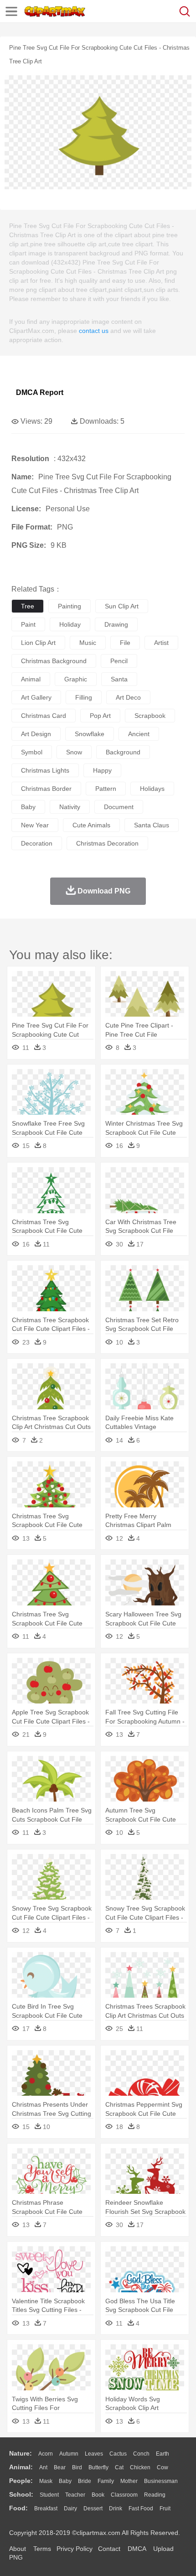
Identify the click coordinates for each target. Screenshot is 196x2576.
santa (119, 679)
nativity (70, 807)
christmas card (44, 716)
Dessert (93, 2508)
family (106, 2481)
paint (28, 624)
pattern (106, 789)
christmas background (54, 661)
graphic (76, 679)
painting (70, 606)
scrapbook (150, 716)
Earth (162, 2454)
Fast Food (141, 2508)
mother (129, 2481)
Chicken (140, 2467)
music (88, 643)
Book (98, 2495)
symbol (32, 752)
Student (49, 2495)
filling (84, 697)
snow (74, 752)
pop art (100, 716)
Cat (119, 2467)
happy (102, 770)
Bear (60, 2467)
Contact (109, 2549)
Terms (42, 2549)
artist (161, 643)
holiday (70, 624)
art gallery (36, 697)
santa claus (152, 825)
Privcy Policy (75, 2549)
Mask (46, 2481)
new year (35, 825)
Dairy (70, 2508)
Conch (141, 2454)
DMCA (137, 2549)
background (123, 752)
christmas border (46, 789)
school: (21, 2494)
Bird (77, 2467)
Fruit (165, 2508)
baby (28, 807)
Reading (155, 2495)
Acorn (46, 2454)
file (125, 643)
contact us (94, 331)
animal (31, 679)
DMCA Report (40, 392)
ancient (139, 734)
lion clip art (38, 643)
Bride (85, 2481)
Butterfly (98, 2467)
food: (18, 2508)
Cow (162, 2467)
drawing (116, 624)
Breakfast (46, 2508)
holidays (152, 789)
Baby (65, 2481)
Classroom (124, 2495)
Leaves (94, 2454)
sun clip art (122, 606)
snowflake (90, 734)
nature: (21, 2453)
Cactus (118, 2454)
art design (36, 734)
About (18, 2549)
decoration (37, 843)
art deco (128, 697)
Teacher (75, 2495)
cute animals (91, 825)
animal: (21, 2467)
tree (28, 606)
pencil (119, 661)
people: (21, 2481)
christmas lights (45, 770)
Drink (116, 2508)
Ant (43, 2467)
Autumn (69, 2454)
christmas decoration (107, 843)
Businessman (161, 2481)
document (119, 807)
